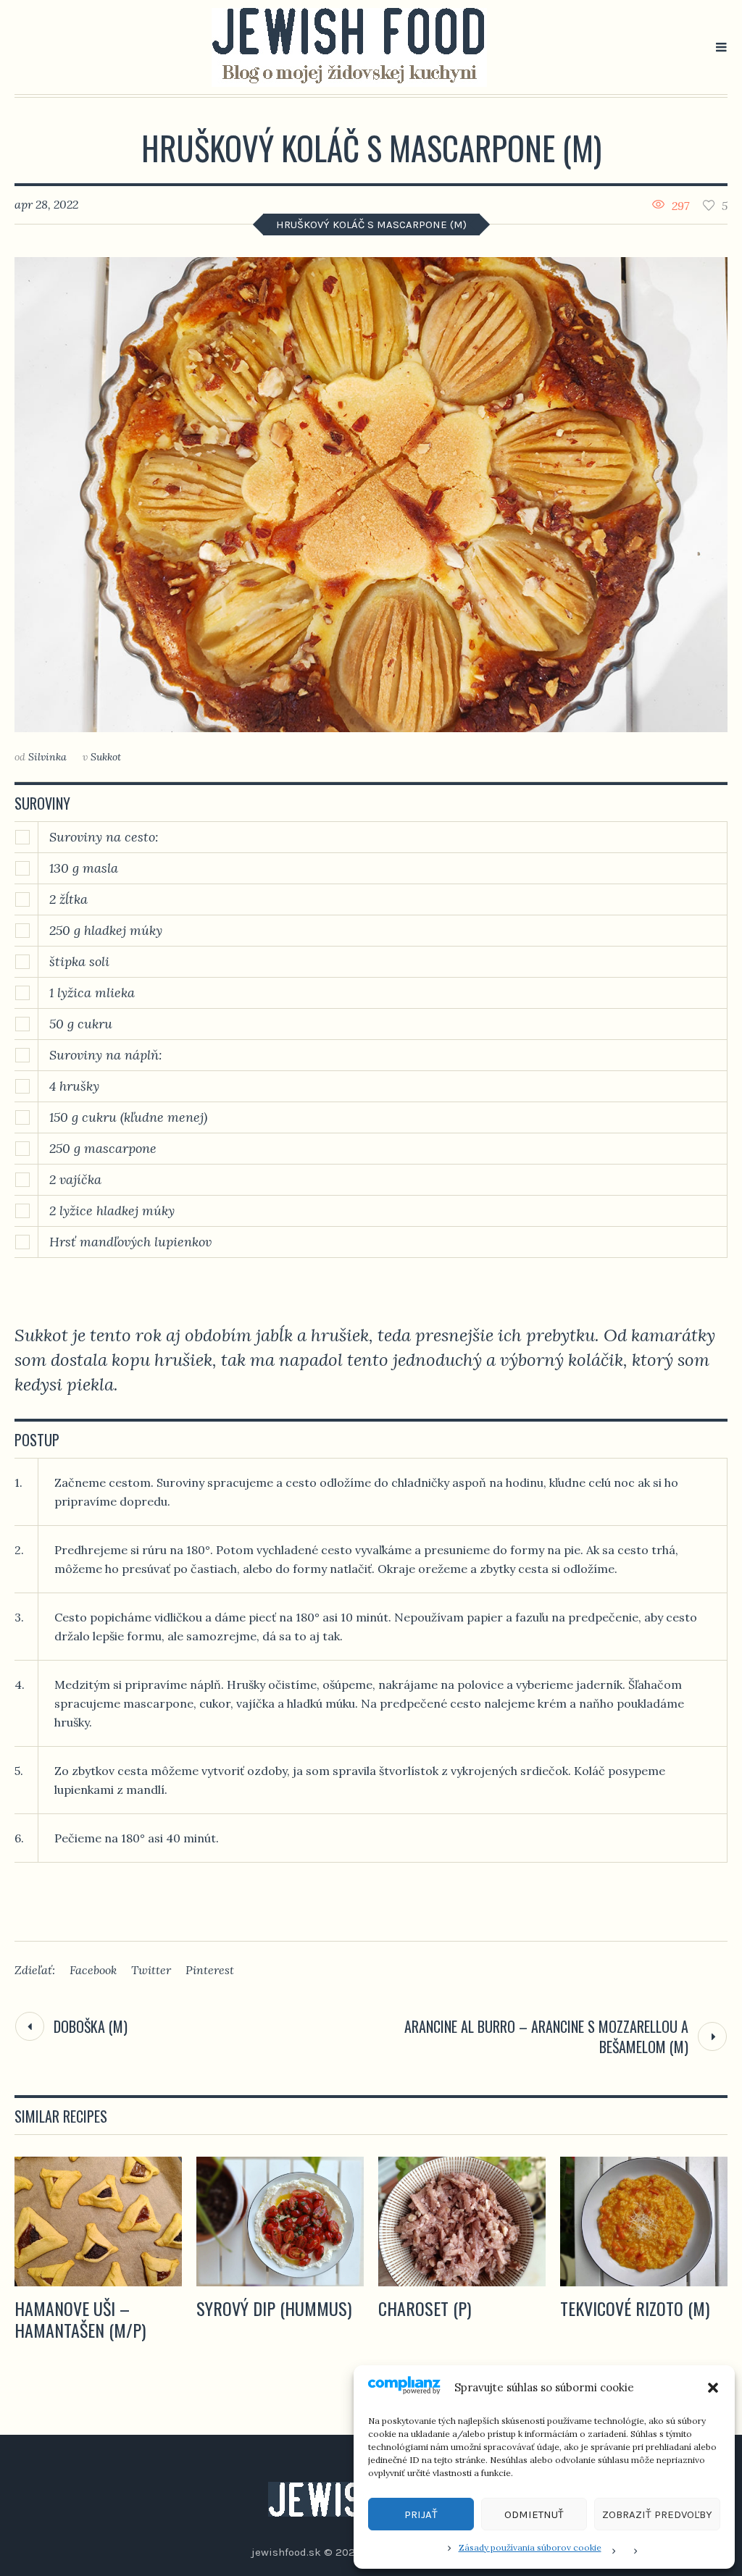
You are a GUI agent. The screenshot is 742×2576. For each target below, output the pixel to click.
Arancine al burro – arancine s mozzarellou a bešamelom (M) (546, 2036)
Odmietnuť (534, 2514)
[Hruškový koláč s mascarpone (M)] (371, 495)
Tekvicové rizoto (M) (635, 2308)
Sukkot (106, 757)
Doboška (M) (91, 2026)
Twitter (151, 1970)
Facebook (93, 1970)
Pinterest (210, 1970)
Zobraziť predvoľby (657, 2514)
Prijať (421, 2514)
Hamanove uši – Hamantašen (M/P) (80, 2319)
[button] (713, 2388)
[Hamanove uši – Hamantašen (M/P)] (98, 2222)
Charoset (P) (425, 2308)
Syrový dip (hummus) (274, 2308)
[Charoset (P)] (462, 2222)
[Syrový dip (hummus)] (280, 2222)
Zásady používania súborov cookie (530, 2547)
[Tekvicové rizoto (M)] (644, 2222)
